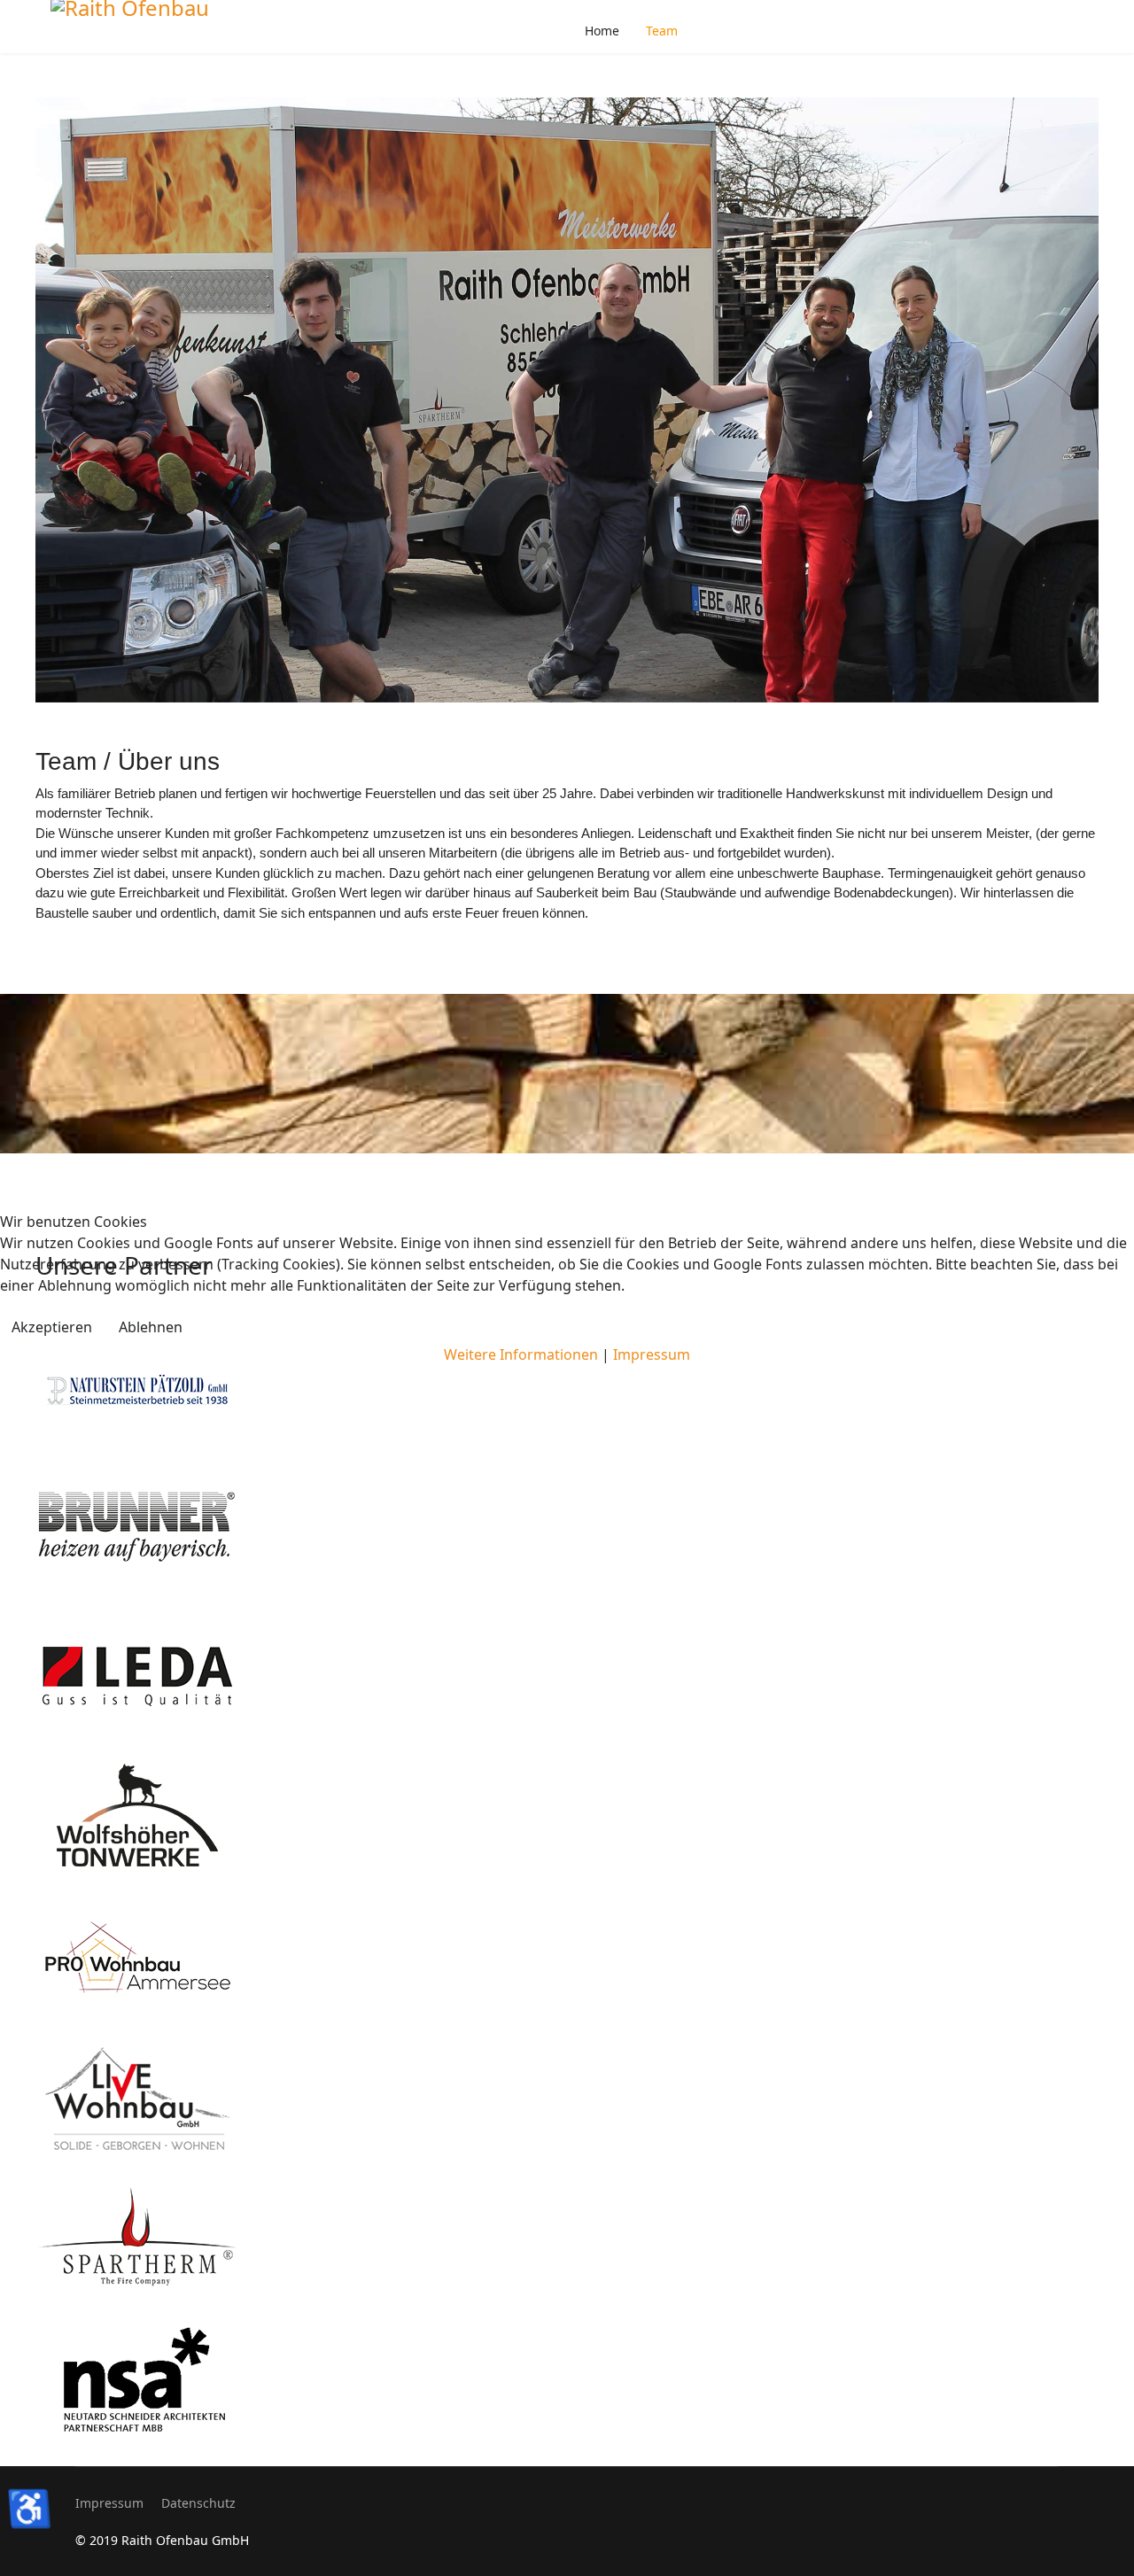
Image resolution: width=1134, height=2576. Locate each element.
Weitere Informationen (521, 1354)
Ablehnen (151, 1327)
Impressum (652, 1354)
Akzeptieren (52, 1327)
